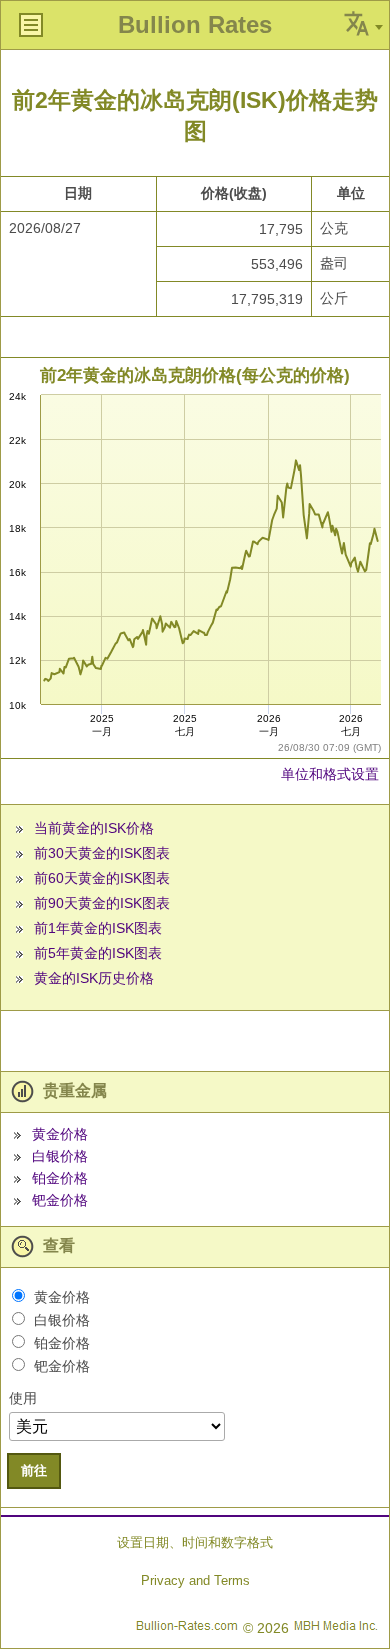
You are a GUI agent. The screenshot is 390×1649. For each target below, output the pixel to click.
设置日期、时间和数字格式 (195, 1542)
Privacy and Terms (195, 1580)
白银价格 (60, 1156)
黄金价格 (60, 1134)
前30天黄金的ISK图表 (102, 853)
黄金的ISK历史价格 (94, 978)
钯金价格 (60, 1200)
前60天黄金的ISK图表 (102, 878)
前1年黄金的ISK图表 (98, 928)
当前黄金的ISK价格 (94, 828)
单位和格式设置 (330, 774)
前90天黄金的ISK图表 (102, 903)
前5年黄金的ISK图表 (98, 953)
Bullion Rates (195, 24)
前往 (34, 1470)
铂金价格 (60, 1178)
